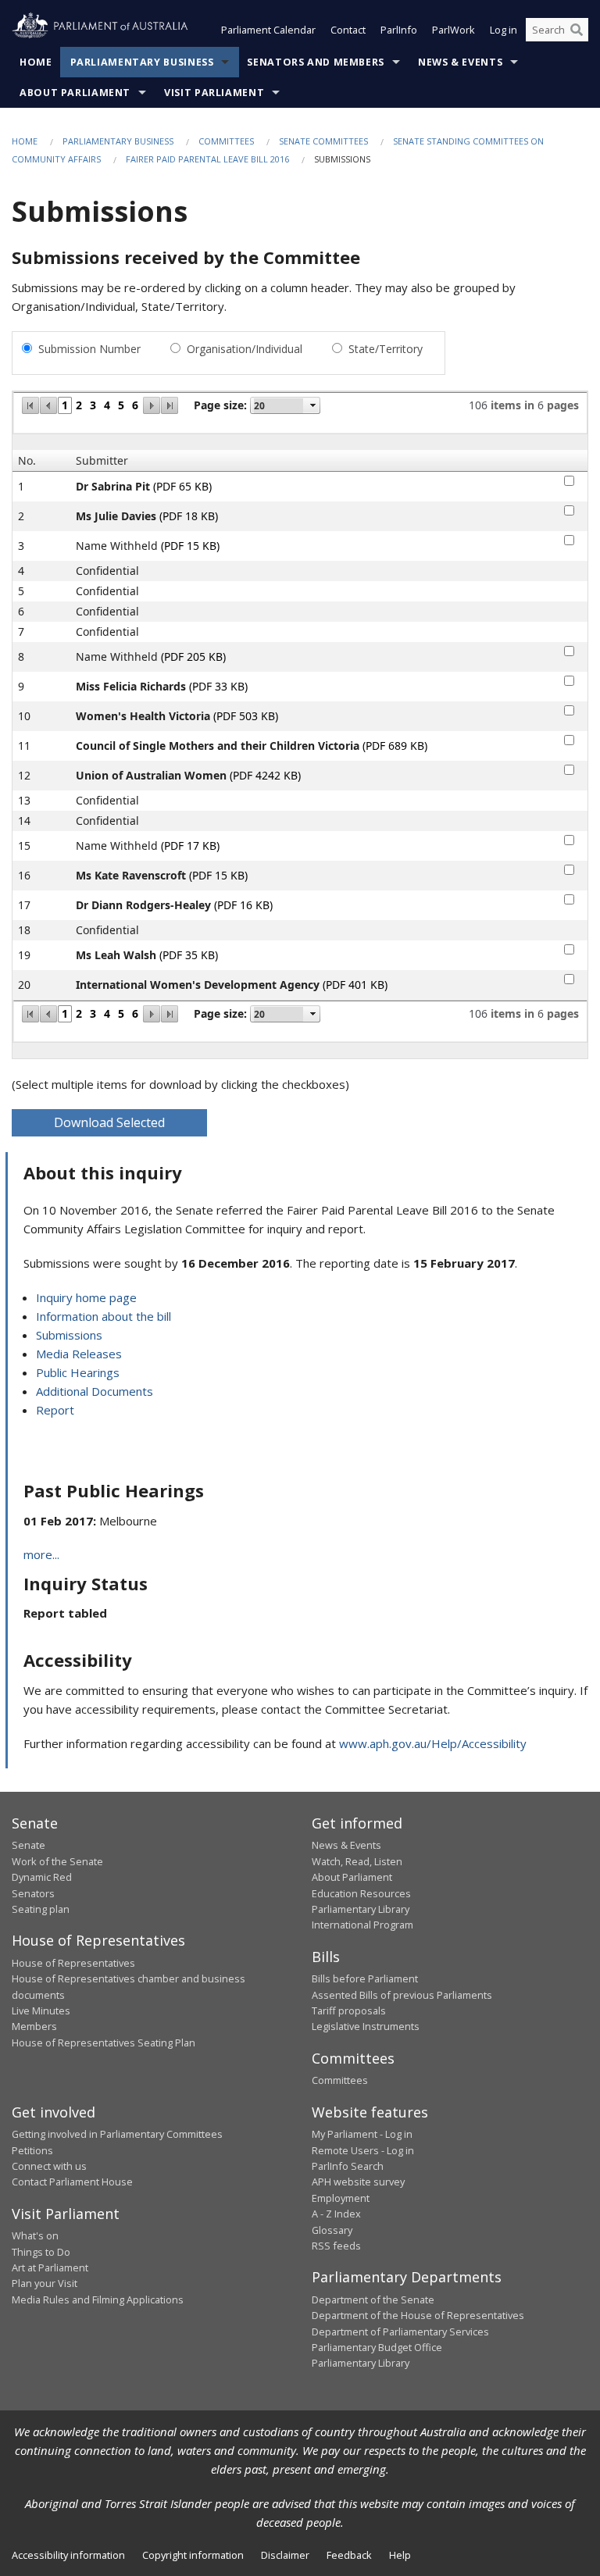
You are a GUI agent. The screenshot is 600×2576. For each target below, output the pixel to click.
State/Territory (386, 349)
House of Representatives (73, 1963)
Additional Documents (95, 1391)
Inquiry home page (86, 1297)
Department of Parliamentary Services (400, 2332)
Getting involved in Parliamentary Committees (117, 2134)
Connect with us (49, 2166)
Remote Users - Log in (363, 2150)
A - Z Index (336, 2214)
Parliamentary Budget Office (377, 2347)
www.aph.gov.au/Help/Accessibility (433, 1743)
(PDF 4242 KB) (265, 775)
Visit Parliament (214, 93)
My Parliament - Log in (362, 2134)
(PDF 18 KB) (189, 516)
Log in (504, 30)
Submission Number (89, 349)
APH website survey (358, 2182)
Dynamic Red (42, 1877)
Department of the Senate (373, 2299)
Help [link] (400, 2555)
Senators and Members (316, 62)
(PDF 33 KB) (218, 686)
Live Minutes (41, 2010)
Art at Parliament (50, 2267)
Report (55, 1410)
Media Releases (79, 1354)
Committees (226, 141)
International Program (362, 1925)
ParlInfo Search (348, 2166)
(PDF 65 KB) (182, 486)
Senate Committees (323, 141)
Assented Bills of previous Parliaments (402, 1995)
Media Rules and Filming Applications (98, 2299)
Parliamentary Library (361, 1909)
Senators (33, 1893)
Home (36, 62)
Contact (348, 30)
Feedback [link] (349, 2555)
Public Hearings (78, 1372)
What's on (35, 2235)
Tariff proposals (349, 2010)
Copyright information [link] (193, 2555)
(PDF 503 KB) (246, 716)
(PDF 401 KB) (355, 985)
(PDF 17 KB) (190, 846)
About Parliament (75, 93)
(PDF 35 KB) (189, 955)
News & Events (460, 62)
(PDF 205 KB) (193, 656)
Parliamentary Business (142, 62)
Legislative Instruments (366, 2026)
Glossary (332, 2230)
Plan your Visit (45, 2283)
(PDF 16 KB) (243, 905)
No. (27, 460)
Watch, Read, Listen (357, 1861)
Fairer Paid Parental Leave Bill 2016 (207, 159)
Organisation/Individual (245, 349)
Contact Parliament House (72, 2182)
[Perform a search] (577, 30)
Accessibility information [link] (68, 2555)
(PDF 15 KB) (190, 546)
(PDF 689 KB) (395, 746)
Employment (341, 2198)
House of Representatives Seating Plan (104, 2043)
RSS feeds (336, 2246)
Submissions (69, 1335)
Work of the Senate (57, 1861)
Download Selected (109, 1122)
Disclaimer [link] (285, 2555)
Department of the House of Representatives (418, 2315)
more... (41, 1554)
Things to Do (41, 2252)
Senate (29, 1845)
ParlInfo (399, 30)
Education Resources (361, 1893)
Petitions (32, 2150)
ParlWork (454, 30)
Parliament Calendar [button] (268, 30)
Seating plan (41, 1909)
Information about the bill (104, 1316)
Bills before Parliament (365, 1978)
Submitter (102, 460)
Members (34, 2026)
